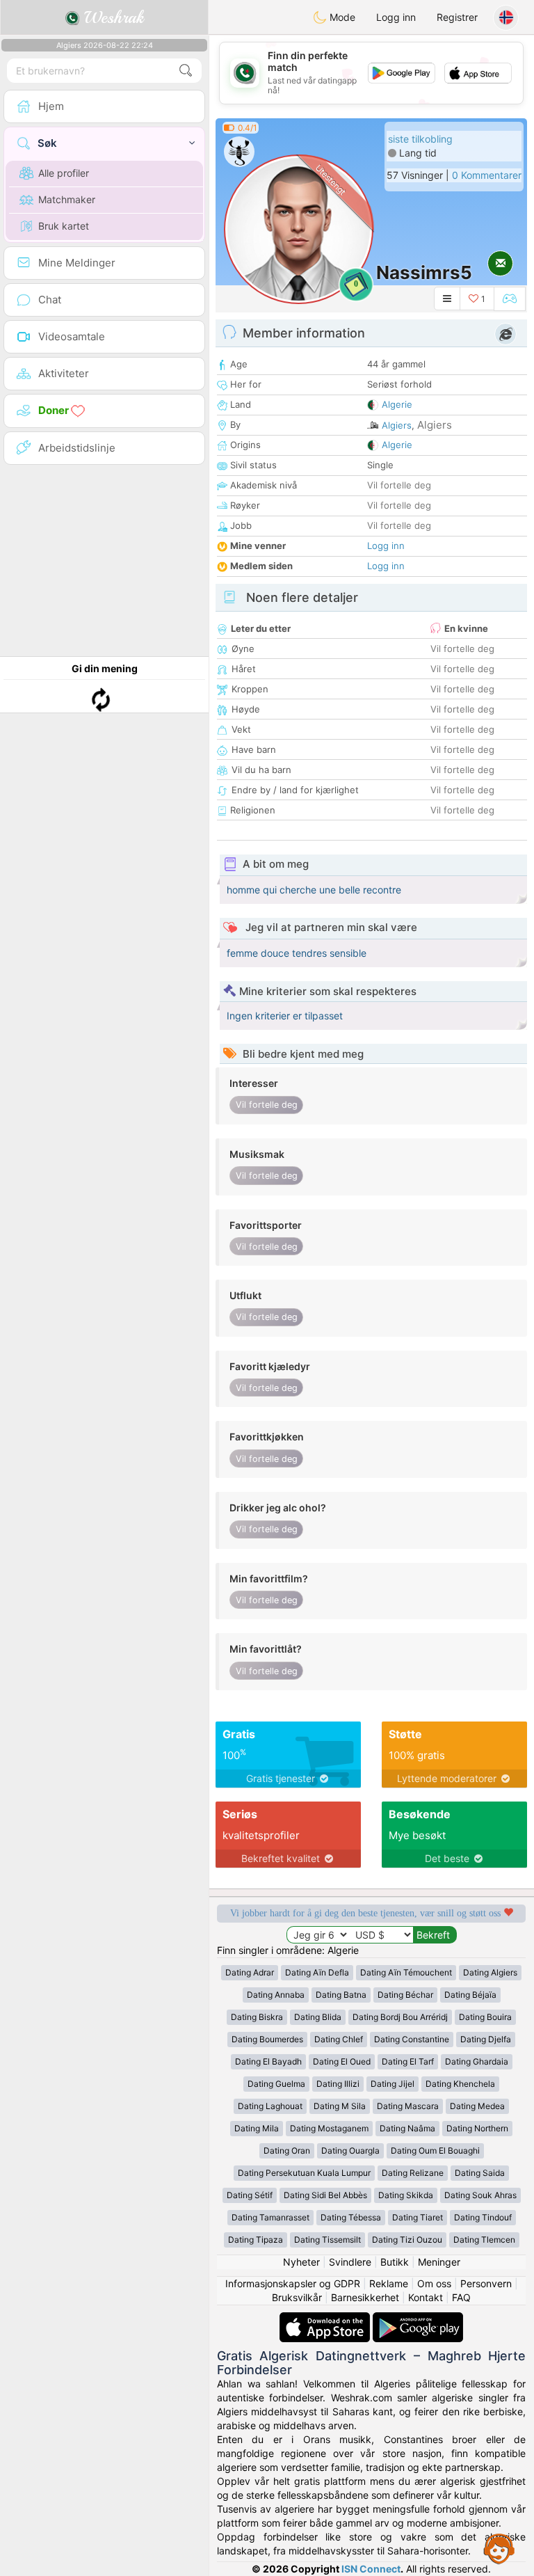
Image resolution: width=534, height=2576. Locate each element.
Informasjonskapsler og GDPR (293, 2283)
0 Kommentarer (487, 175)
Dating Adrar (250, 1972)
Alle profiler (64, 173)
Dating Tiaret (418, 2217)
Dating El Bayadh (268, 2061)
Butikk (395, 2262)
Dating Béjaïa (470, 1995)
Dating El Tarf (408, 2061)
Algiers (397, 425)
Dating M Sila (340, 2106)
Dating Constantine (412, 2039)
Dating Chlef (339, 2039)
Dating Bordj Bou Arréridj (400, 2017)
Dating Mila (257, 2128)
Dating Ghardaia (477, 2061)
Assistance (499, 2548)
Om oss (434, 2283)
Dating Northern (477, 2128)
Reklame (389, 2283)
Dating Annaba (276, 1995)
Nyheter (301, 2262)
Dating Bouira (485, 2017)
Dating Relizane (413, 2173)
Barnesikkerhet (365, 2297)
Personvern (486, 2283)
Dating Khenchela (460, 2084)
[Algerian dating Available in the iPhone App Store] (326, 2319)
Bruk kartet (64, 226)
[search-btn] (186, 71)
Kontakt (426, 2297)
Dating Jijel (393, 2084)
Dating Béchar (405, 1995)
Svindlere (350, 2262)
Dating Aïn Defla (317, 1972)
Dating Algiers (490, 1972)
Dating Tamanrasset (270, 2217)
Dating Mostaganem (329, 2128)
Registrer (457, 17)
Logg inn (396, 17)
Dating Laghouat (270, 2106)
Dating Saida (480, 2173)
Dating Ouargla (350, 2150)
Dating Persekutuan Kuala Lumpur (304, 2173)
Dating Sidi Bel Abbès (325, 2195)
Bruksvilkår (297, 2297)
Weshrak (112, 17)
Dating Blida (318, 2017)
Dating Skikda (406, 2195)
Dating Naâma (407, 2128)
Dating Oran (287, 2150)
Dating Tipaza (256, 2240)
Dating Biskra (257, 2017)
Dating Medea (477, 2106)
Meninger (439, 2262)
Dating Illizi (338, 2084)
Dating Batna (341, 1995)
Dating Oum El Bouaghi (435, 2150)
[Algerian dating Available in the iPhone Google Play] (418, 2319)
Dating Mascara (408, 2106)
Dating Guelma (276, 2084)
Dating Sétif (250, 2195)
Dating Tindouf (483, 2217)
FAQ (461, 2297)
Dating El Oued (342, 2061)
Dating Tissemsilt (327, 2240)
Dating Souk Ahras (480, 2195)
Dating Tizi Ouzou (407, 2240)
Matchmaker (67, 199)
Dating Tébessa (351, 2217)
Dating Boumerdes (267, 2039)
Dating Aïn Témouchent (406, 1972)
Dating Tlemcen (484, 2240)
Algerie (397, 404)
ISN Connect (371, 2569)
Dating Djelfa (486, 2039)
